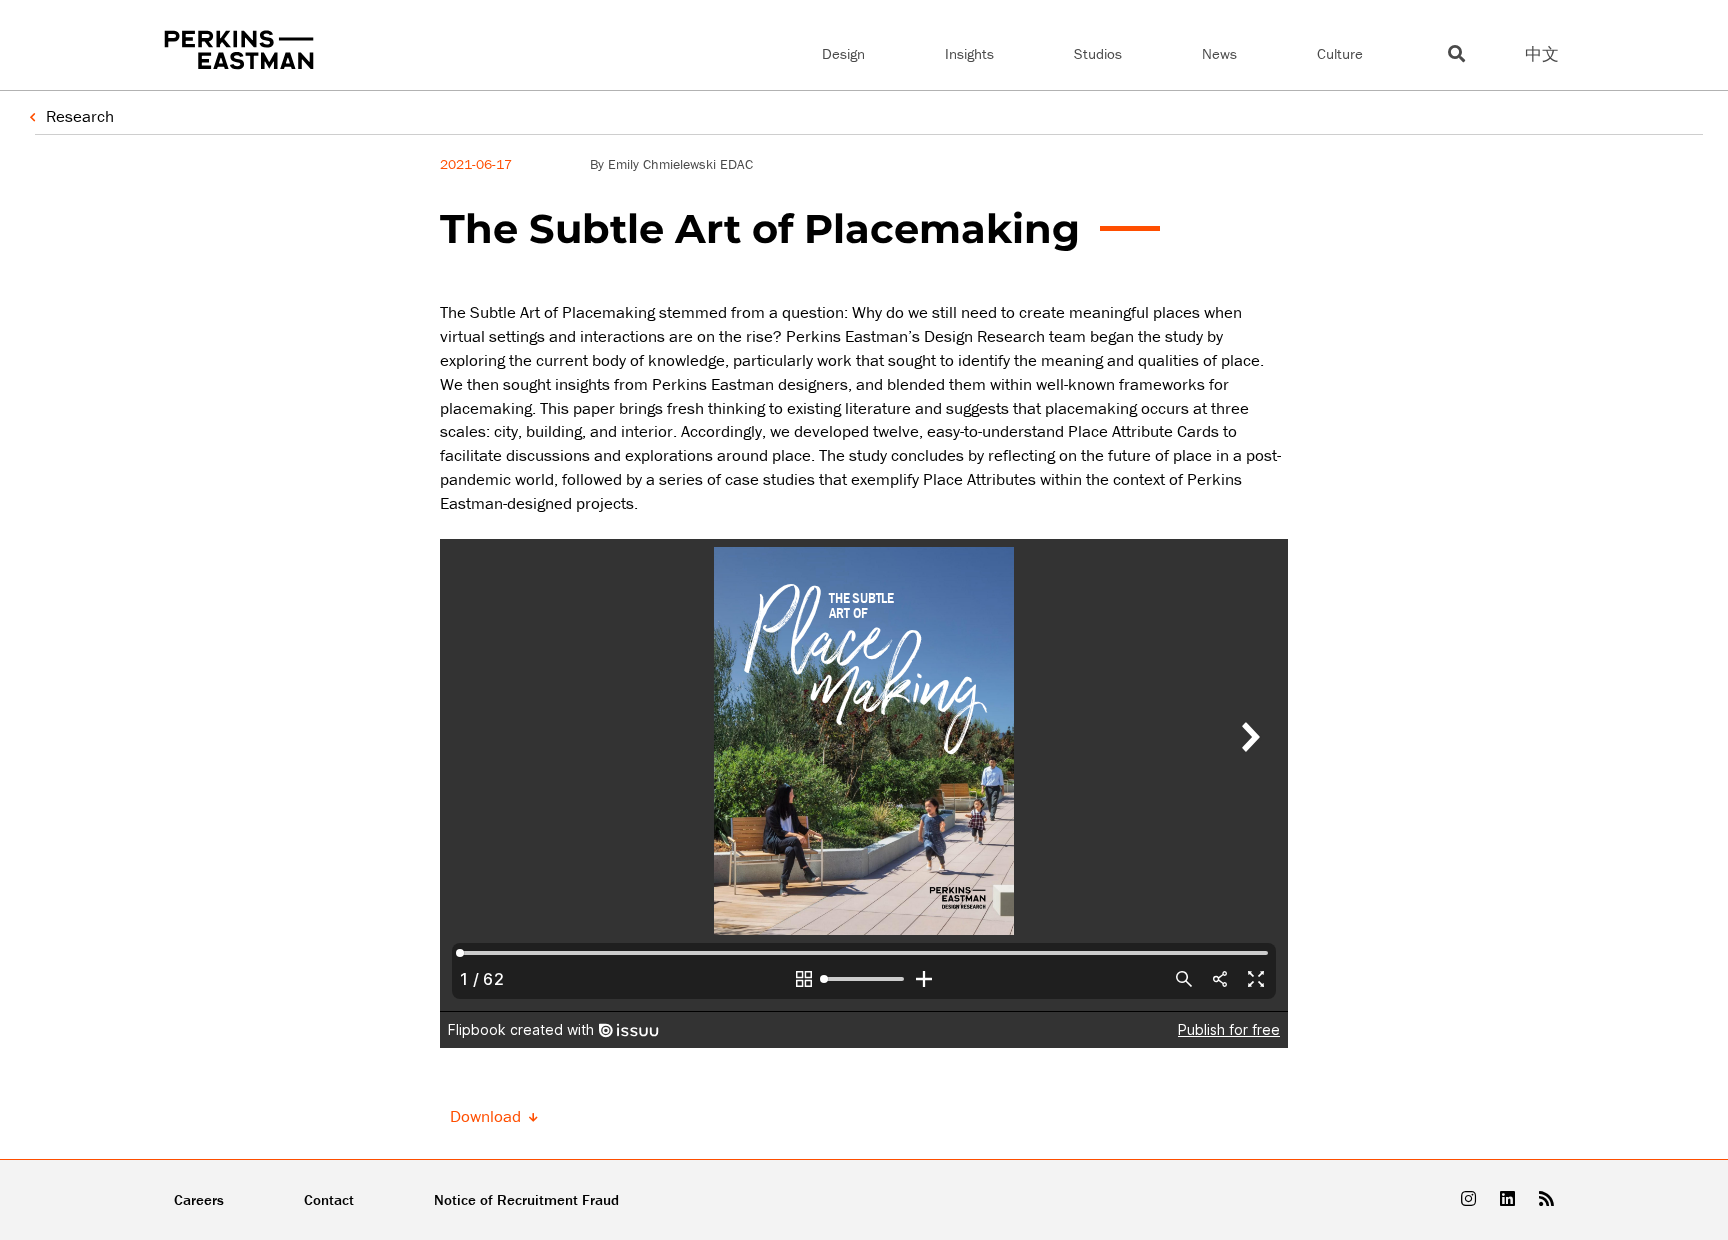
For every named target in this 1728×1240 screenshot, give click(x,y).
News (1219, 53)
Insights (969, 53)
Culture (1340, 53)
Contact (329, 1199)
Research (80, 116)
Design (843, 53)
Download (487, 1116)
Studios (1098, 53)
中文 (1542, 54)
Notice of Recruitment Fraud (526, 1199)
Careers (199, 1199)
